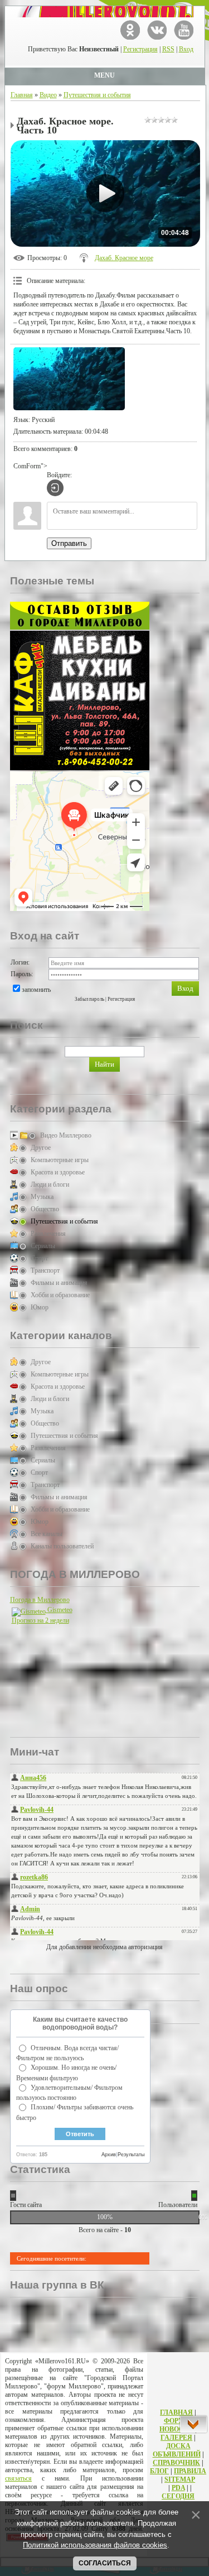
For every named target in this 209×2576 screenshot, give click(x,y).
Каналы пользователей (62, 1546)
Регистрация (140, 49)
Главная (22, 95)
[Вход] (55, 488)
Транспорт (45, 1270)
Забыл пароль (89, 999)
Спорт (39, 1258)
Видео (48, 95)
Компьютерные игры (60, 1160)
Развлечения (48, 1234)
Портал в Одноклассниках (130, 30)
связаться (18, 2478)
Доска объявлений (177, 2450)
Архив (109, 2155)
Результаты (131, 2155)
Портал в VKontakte (157, 30)
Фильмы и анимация (59, 1283)
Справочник (176, 2463)
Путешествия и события (97, 95)
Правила (190, 2471)
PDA (178, 2488)
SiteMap (180, 2479)
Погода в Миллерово (40, 1600)
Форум (177, 2421)
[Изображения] (69, 379)
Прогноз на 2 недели (40, 1620)
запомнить (36, 990)
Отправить (69, 543)
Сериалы (43, 1246)
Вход (186, 49)
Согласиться (105, 2563)
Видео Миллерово (66, 1135)
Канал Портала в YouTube (184, 30)
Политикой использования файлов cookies (95, 2545)
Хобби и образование (60, 1295)
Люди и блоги (50, 1184)
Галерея (176, 2438)
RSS (168, 49)
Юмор (40, 1307)
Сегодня (178, 2496)
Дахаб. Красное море (124, 258)
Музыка (42, 1197)
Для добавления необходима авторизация (104, 1947)
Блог (159, 2471)
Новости (176, 2429)
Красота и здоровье (58, 1172)
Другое (41, 1148)
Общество (45, 1209)
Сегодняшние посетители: (52, 2258)
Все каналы (47, 1534)
